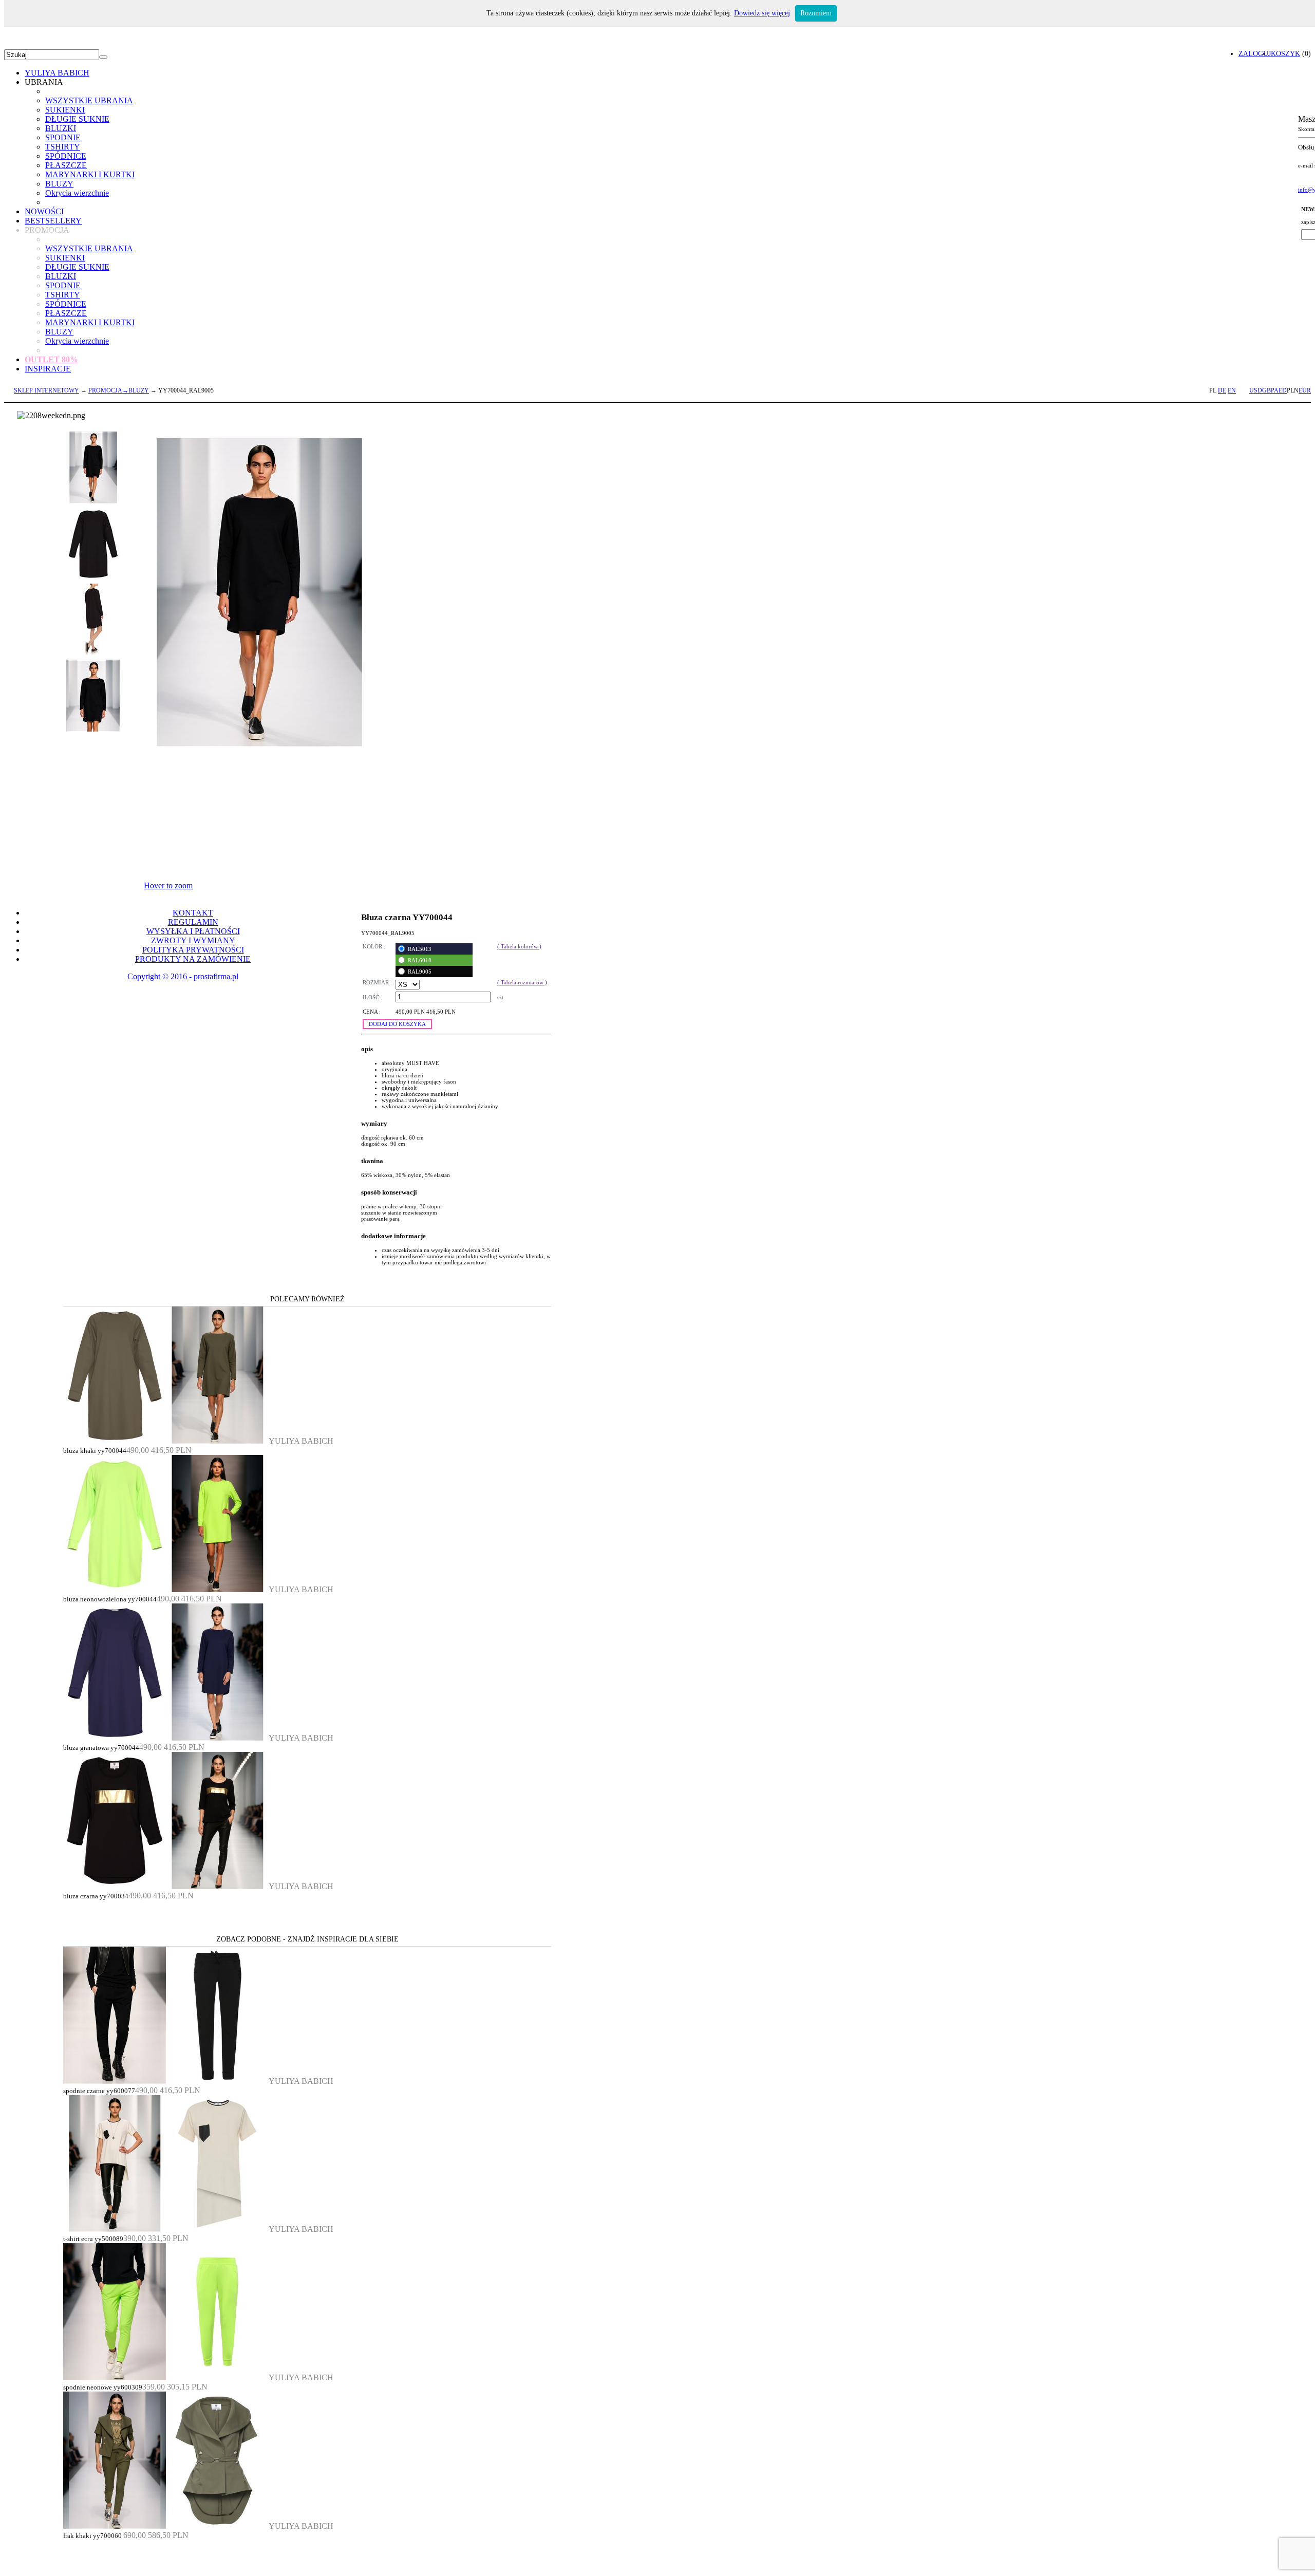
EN (1232, 390)
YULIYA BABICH (57, 73)
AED (1280, 390)
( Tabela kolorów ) (519, 946)
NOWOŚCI (44, 211)
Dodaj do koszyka (397, 1024)
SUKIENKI (65, 110)
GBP (1268, 390)
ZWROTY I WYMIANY (193, 940)
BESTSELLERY (53, 221)
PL (1213, 390)
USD (1256, 390)
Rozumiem (816, 13)
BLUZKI (61, 128)
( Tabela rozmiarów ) (522, 982)
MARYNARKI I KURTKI (90, 174)
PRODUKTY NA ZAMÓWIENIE (193, 959)
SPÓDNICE (66, 156)
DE (1222, 390)
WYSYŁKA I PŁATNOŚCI (193, 931)
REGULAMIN (193, 922)
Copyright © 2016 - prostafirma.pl (183, 976)
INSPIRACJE (48, 369)
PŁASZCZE (66, 165)
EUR (1305, 390)
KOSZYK (1285, 53)
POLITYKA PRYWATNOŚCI (193, 950)
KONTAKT (193, 913)
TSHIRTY (63, 147)
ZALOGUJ (1255, 53)
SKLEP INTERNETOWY (46, 390)
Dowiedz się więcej (762, 13)
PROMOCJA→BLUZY (119, 390)
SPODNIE (63, 137)
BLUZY (59, 184)
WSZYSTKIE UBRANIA (89, 100)
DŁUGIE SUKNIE (77, 119)
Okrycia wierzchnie (77, 193)
